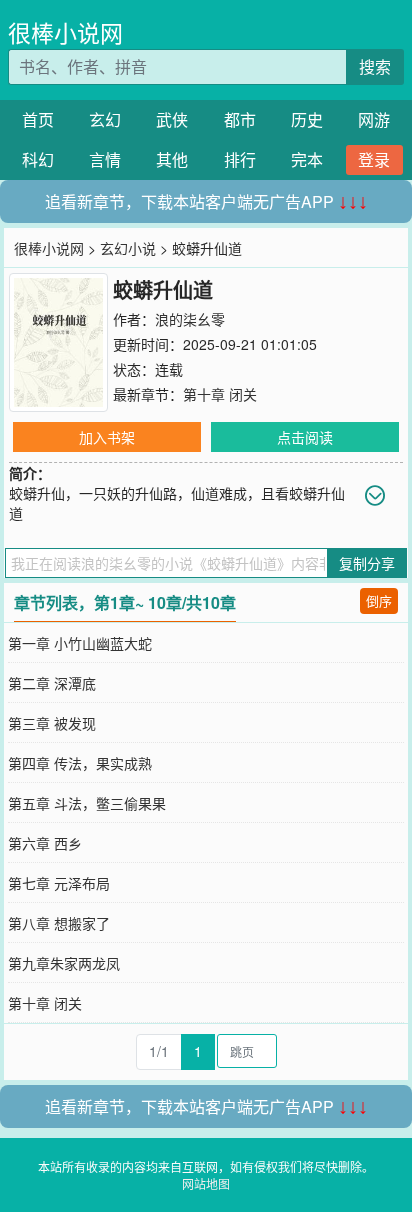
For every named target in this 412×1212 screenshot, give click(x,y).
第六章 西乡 (45, 843)
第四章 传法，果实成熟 (80, 763)
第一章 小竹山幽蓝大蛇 (80, 643)
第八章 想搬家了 (59, 923)
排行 (240, 159)
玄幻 (105, 119)
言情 (105, 159)
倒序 (379, 600)
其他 (172, 159)
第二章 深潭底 (52, 683)
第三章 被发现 (52, 723)
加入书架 (107, 437)
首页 (38, 119)
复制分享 (367, 563)
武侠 (172, 119)
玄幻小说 (128, 248)
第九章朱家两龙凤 (64, 963)
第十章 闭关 (220, 394)
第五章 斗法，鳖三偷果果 (87, 803)
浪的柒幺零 (190, 319)
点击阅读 (305, 437)
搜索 (375, 66)
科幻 (38, 159)
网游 (374, 119)
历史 (307, 119)
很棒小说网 (65, 32)
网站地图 (206, 1183)
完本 (307, 159)
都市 (240, 119)
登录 (374, 159)
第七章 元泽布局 (59, 883)
